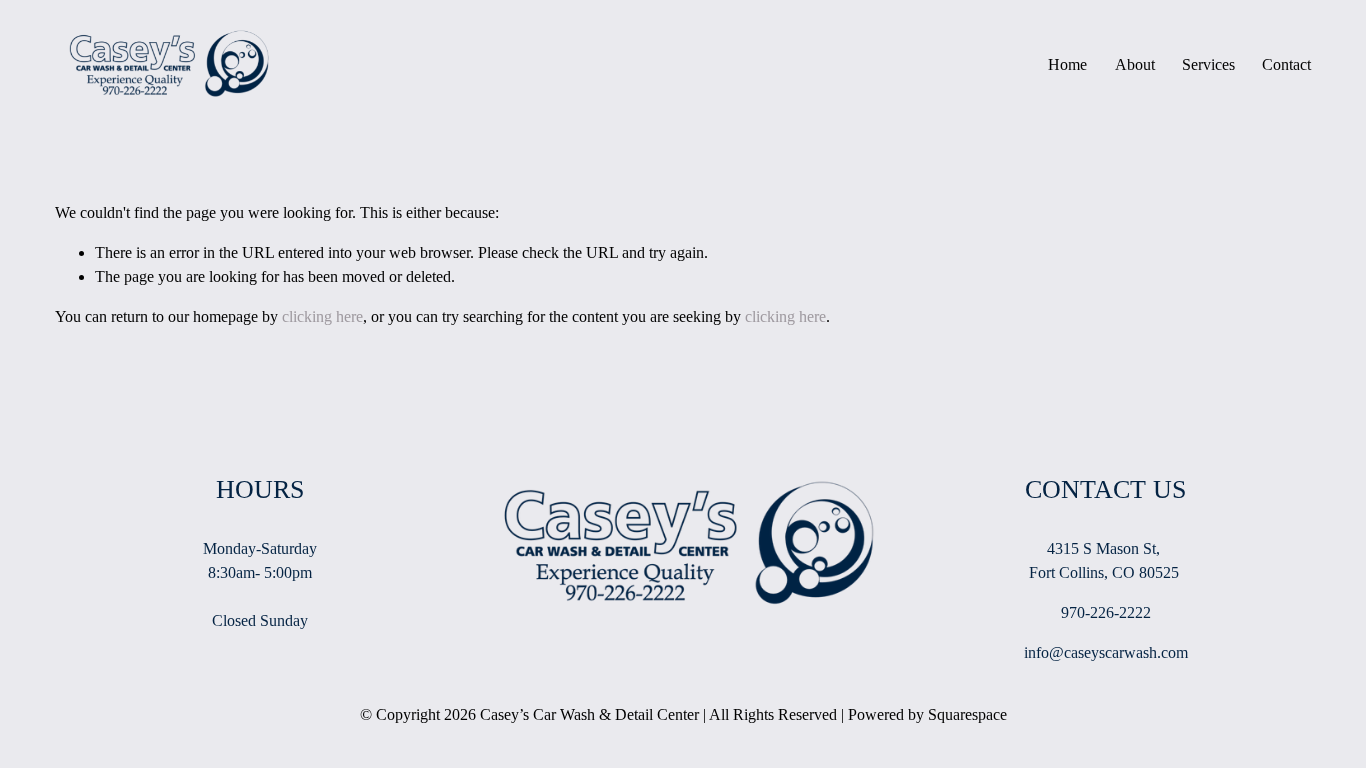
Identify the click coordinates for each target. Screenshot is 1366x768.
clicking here (322, 316)
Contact (1286, 64)
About (1135, 64)
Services (1208, 64)
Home (1067, 64)
